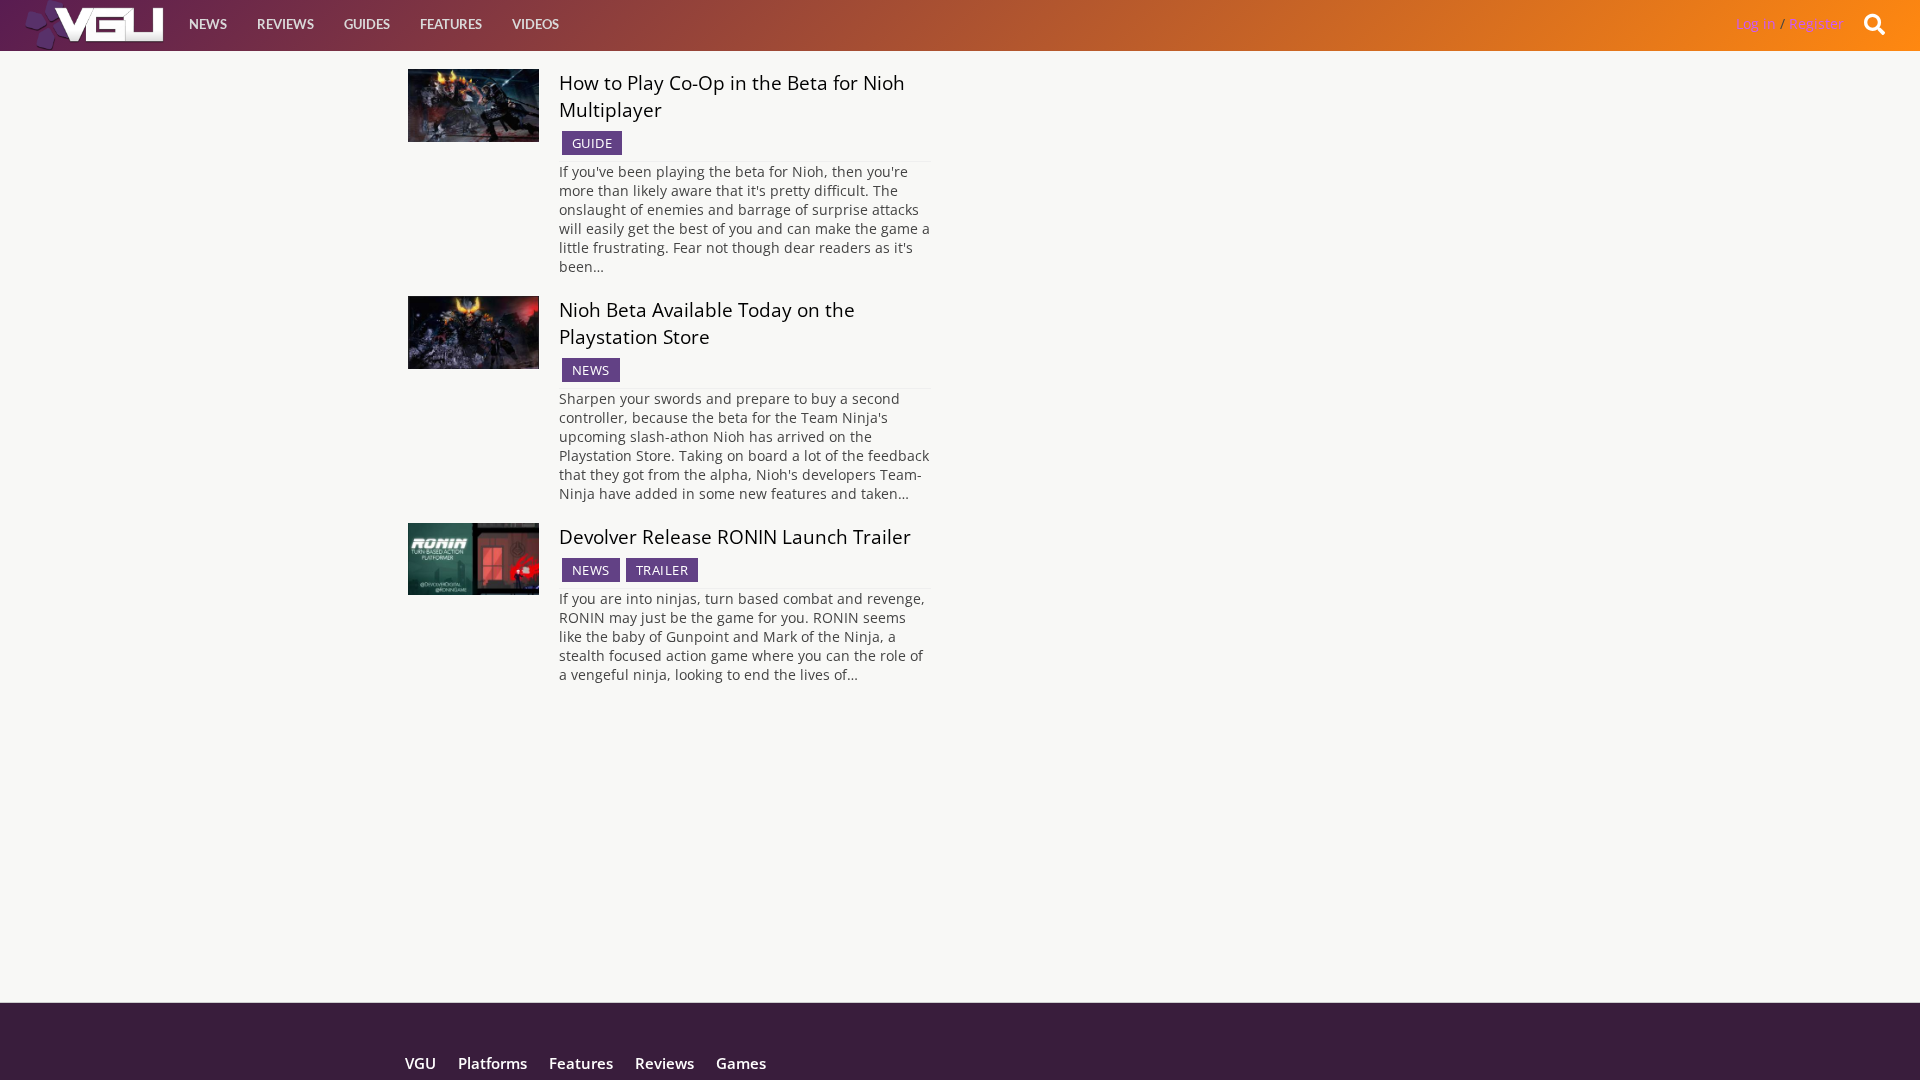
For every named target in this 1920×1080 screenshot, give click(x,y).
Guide (592, 143)
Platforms (492, 1063)
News (208, 24)
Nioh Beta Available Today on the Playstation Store (707, 323)
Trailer (662, 570)
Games (741, 1063)
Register (1816, 23)
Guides (367, 24)
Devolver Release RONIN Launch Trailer (735, 536)
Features (451, 24)
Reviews (285, 24)
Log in (1756, 23)
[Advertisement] (960, 862)
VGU (420, 1063)
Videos (535, 24)
